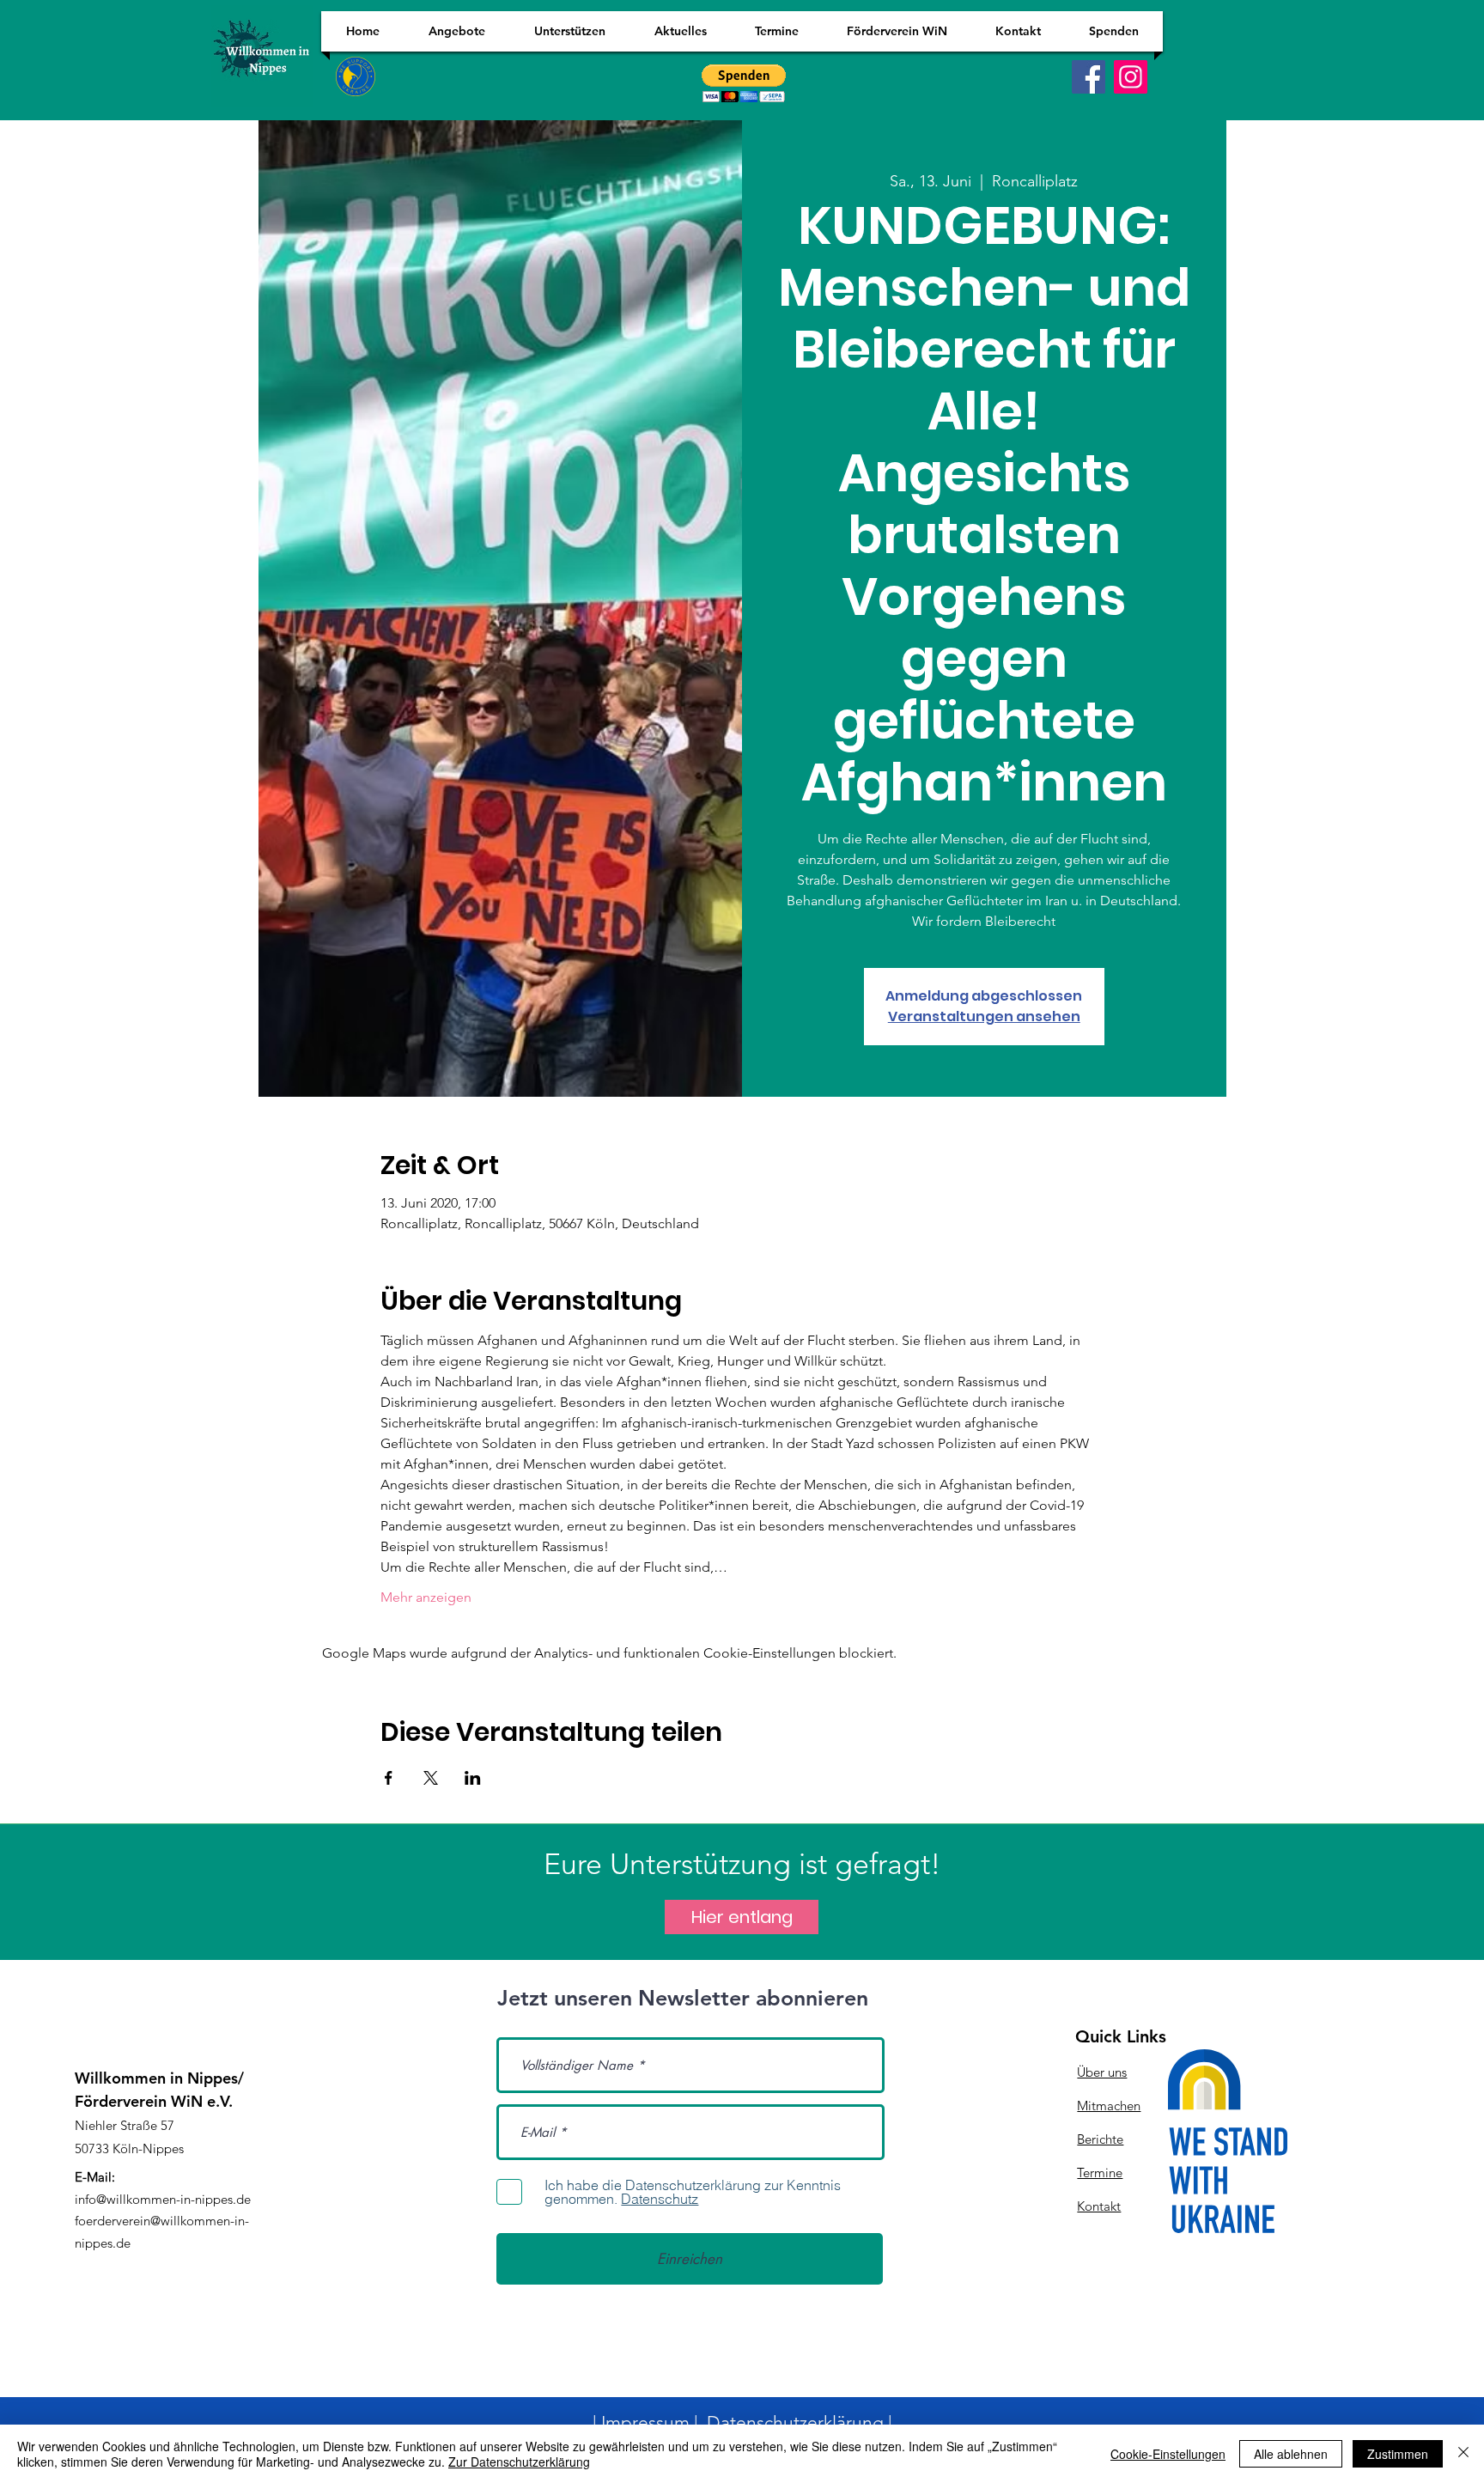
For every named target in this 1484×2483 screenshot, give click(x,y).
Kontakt (1099, 2206)
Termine (1100, 2173)
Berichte (1100, 2139)
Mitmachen (1109, 2106)
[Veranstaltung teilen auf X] (431, 1778)
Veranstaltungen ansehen (984, 1016)
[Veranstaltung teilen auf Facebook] (389, 1778)
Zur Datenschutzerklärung (519, 2462)
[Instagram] (1131, 77)
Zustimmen (1398, 2454)
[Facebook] (1089, 77)
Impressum (645, 2422)
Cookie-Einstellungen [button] (1168, 2454)
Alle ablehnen (1291, 2454)
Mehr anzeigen (426, 1597)
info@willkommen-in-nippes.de (163, 2199)
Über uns (1102, 2072)
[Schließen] (1463, 2454)
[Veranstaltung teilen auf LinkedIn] (473, 1778)
